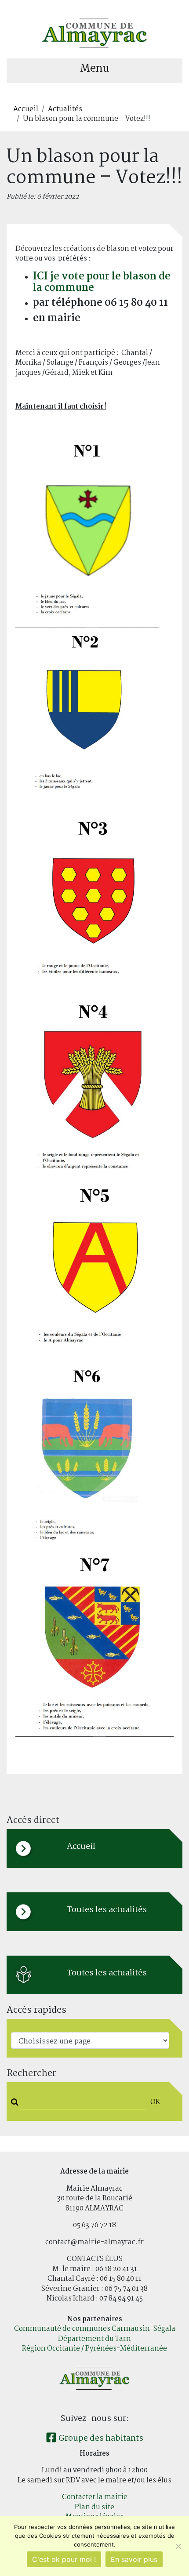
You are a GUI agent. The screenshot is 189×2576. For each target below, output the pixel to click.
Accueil (26, 109)
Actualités (65, 109)
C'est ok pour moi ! (64, 2559)
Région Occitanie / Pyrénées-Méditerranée (94, 2349)
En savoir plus (134, 2559)
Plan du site (94, 2507)
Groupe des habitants (100, 2438)
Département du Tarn (94, 2339)
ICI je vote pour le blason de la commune (102, 282)
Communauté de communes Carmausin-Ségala (95, 2329)
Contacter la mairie (95, 2497)
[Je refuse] (178, 2546)
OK (155, 2102)
